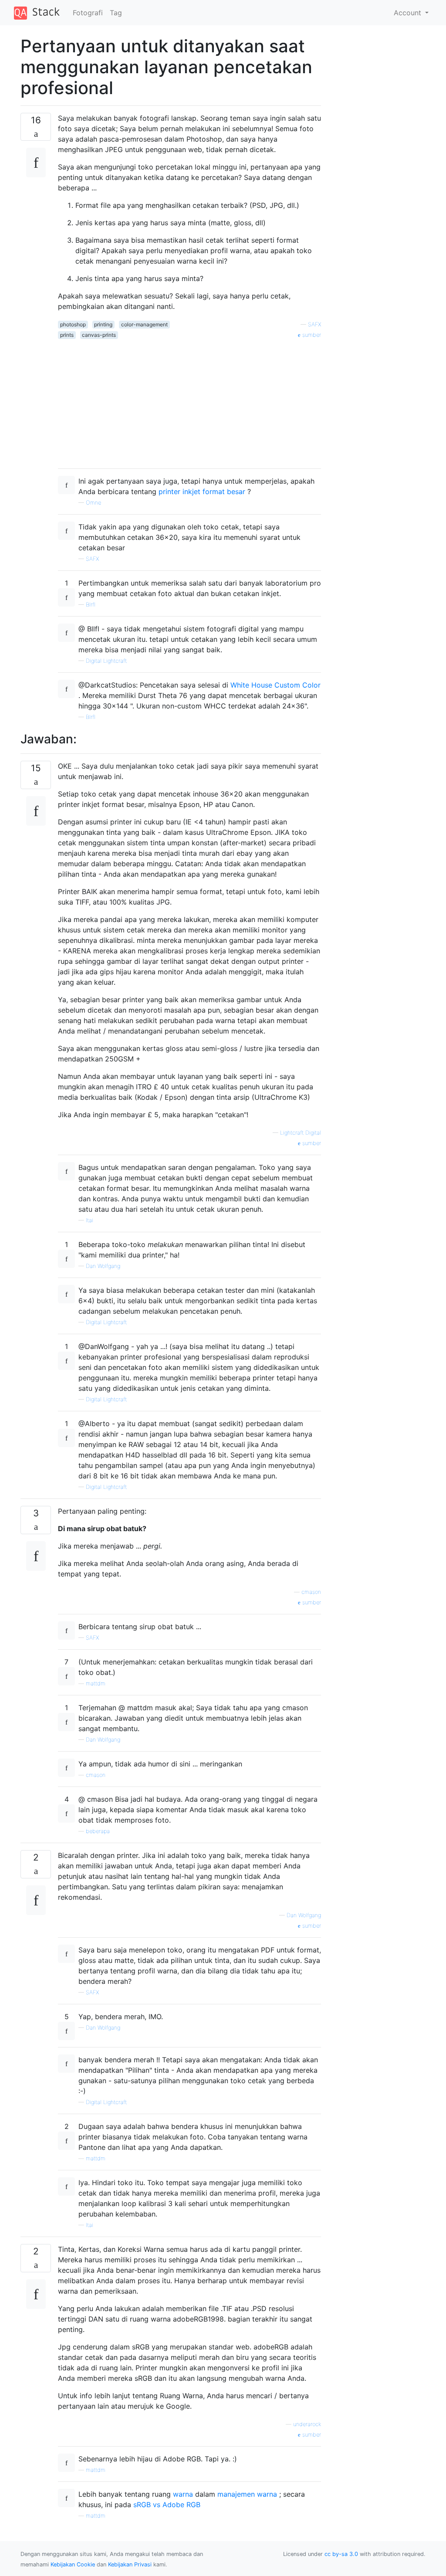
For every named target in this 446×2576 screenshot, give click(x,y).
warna (183, 2494)
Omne (93, 503)
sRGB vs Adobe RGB (167, 2505)
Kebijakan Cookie (73, 2564)
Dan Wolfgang (103, 1266)
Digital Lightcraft (106, 661)
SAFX (314, 324)
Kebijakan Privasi (130, 2564)
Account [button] (409, 13)
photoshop (73, 324)
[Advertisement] (189, 400)
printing (103, 324)
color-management (144, 324)
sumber (311, 335)
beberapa (98, 1831)
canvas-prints (99, 335)
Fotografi (88, 13)
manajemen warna (247, 2494)
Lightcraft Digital (301, 1133)
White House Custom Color (275, 685)
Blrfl (91, 605)
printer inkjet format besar (202, 491)
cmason (311, 1592)
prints (67, 335)
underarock (307, 2424)
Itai (90, 1220)
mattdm (96, 1683)
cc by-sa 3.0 (341, 2554)
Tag (116, 13)
